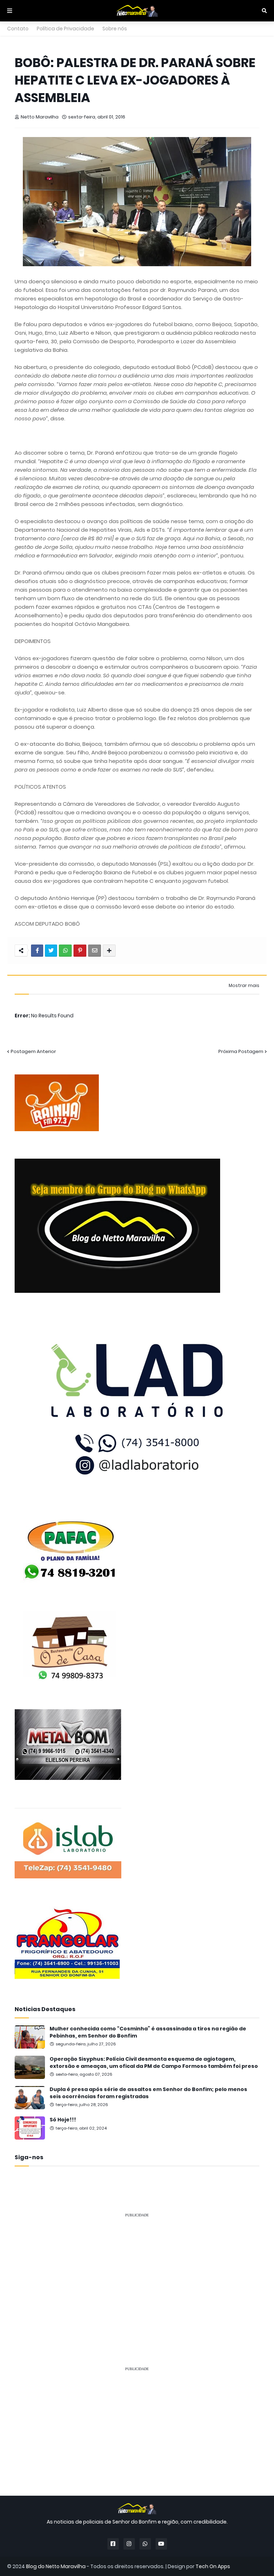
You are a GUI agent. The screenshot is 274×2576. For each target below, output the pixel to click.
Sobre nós (115, 29)
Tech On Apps (213, 2566)
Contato (18, 29)
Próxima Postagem (241, 1051)
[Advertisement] (137, 2273)
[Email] (95, 951)
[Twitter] (51, 951)
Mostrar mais (244, 986)
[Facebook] (37, 951)
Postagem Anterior (33, 1051)
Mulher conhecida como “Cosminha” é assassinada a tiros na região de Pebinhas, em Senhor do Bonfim (148, 2032)
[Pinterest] (80, 951)
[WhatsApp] (65, 951)
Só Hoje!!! (63, 2120)
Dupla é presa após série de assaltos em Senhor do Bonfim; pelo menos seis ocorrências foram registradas (148, 2093)
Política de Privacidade (65, 29)
